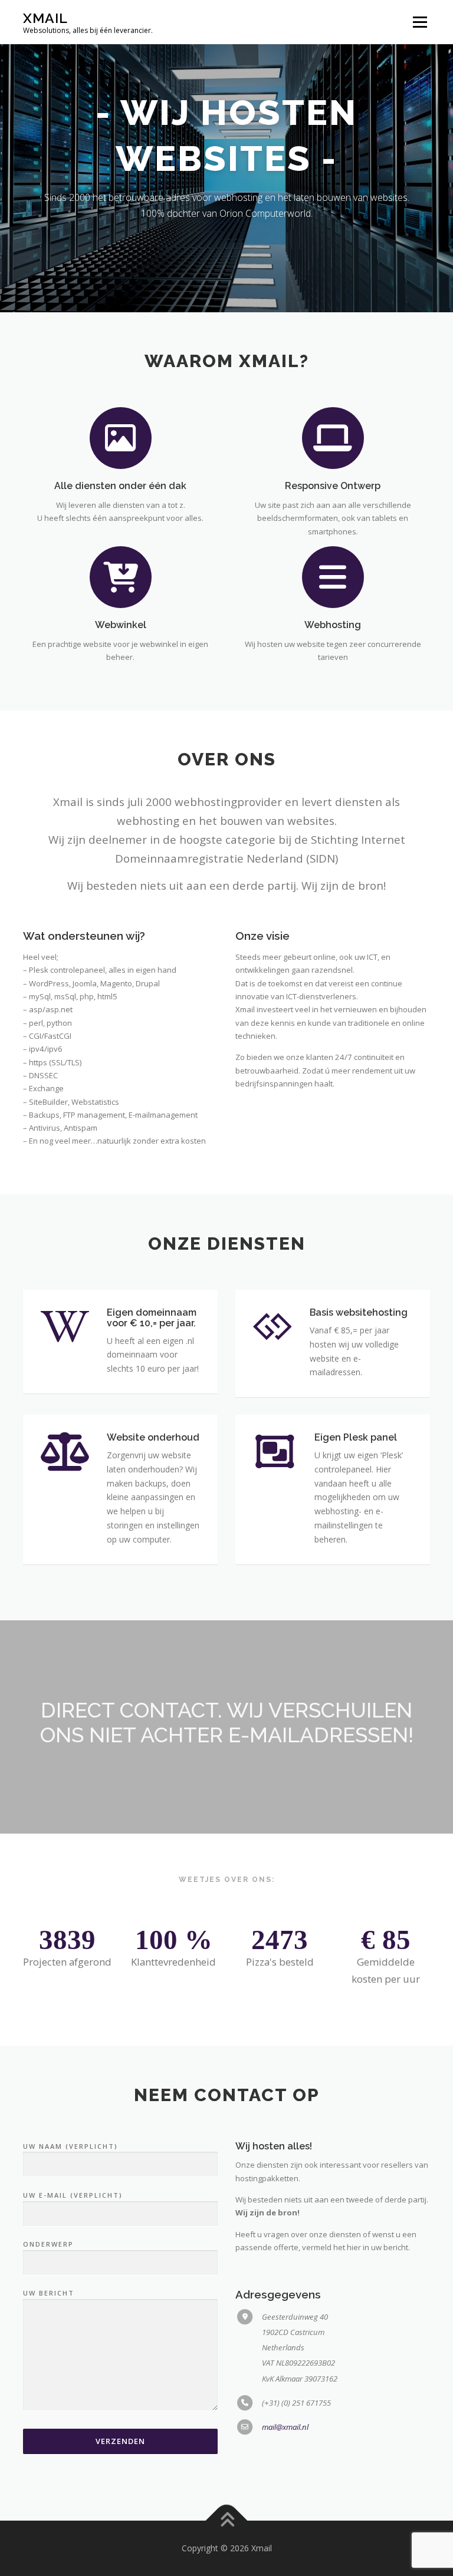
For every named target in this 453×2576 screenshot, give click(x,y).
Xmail (45, 18)
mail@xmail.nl (285, 2427)
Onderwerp (48, 2244)
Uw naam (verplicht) (70, 2146)
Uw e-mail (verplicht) (73, 2195)
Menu (420, 22)
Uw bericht (49, 2293)
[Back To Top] (227, 2520)
